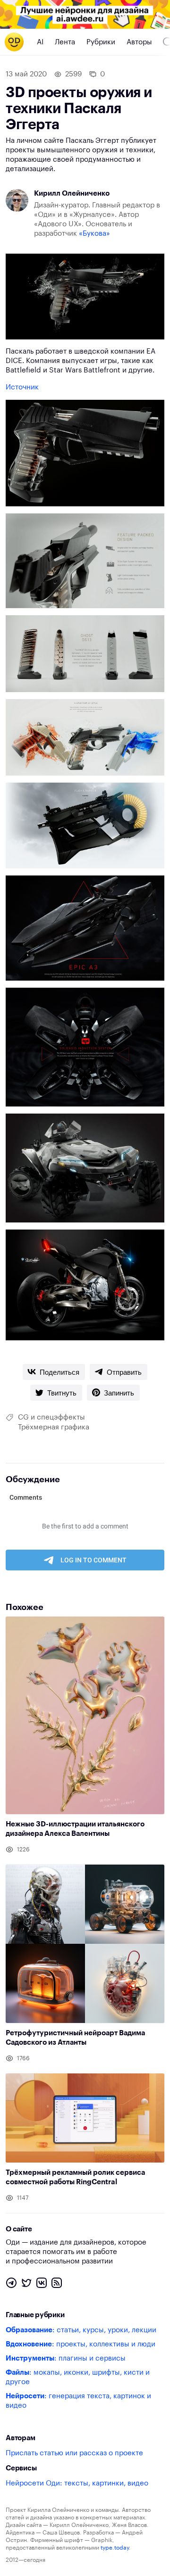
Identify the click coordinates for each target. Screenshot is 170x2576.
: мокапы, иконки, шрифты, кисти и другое (78, 2377)
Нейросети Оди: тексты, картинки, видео (77, 2483)
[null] (54, 1372)
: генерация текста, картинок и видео (78, 2401)
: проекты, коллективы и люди (81, 2344)
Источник (22, 387)
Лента (65, 42)
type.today (115, 2548)
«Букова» (94, 234)
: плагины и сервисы (66, 2358)
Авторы (139, 42)
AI (40, 42)
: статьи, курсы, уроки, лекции (81, 2330)
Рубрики (101, 42)
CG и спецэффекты (51, 1417)
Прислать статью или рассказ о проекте (74, 2453)
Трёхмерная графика (54, 1427)
